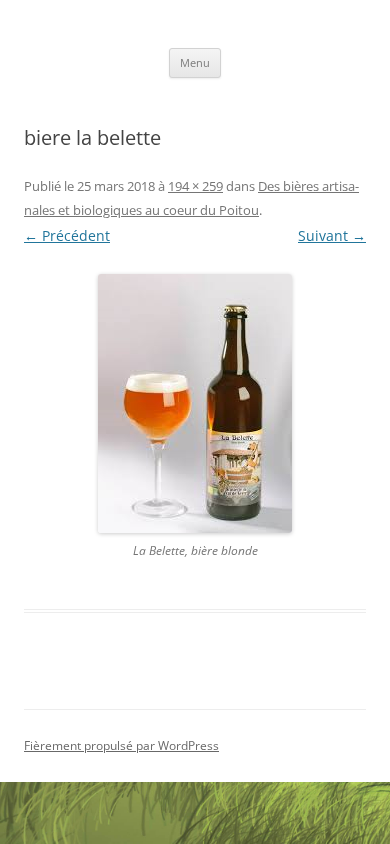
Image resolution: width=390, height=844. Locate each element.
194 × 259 (195, 186)
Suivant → (332, 235)
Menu (195, 62)
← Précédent (67, 235)
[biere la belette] (195, 403)
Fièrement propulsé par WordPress (121, 745)
